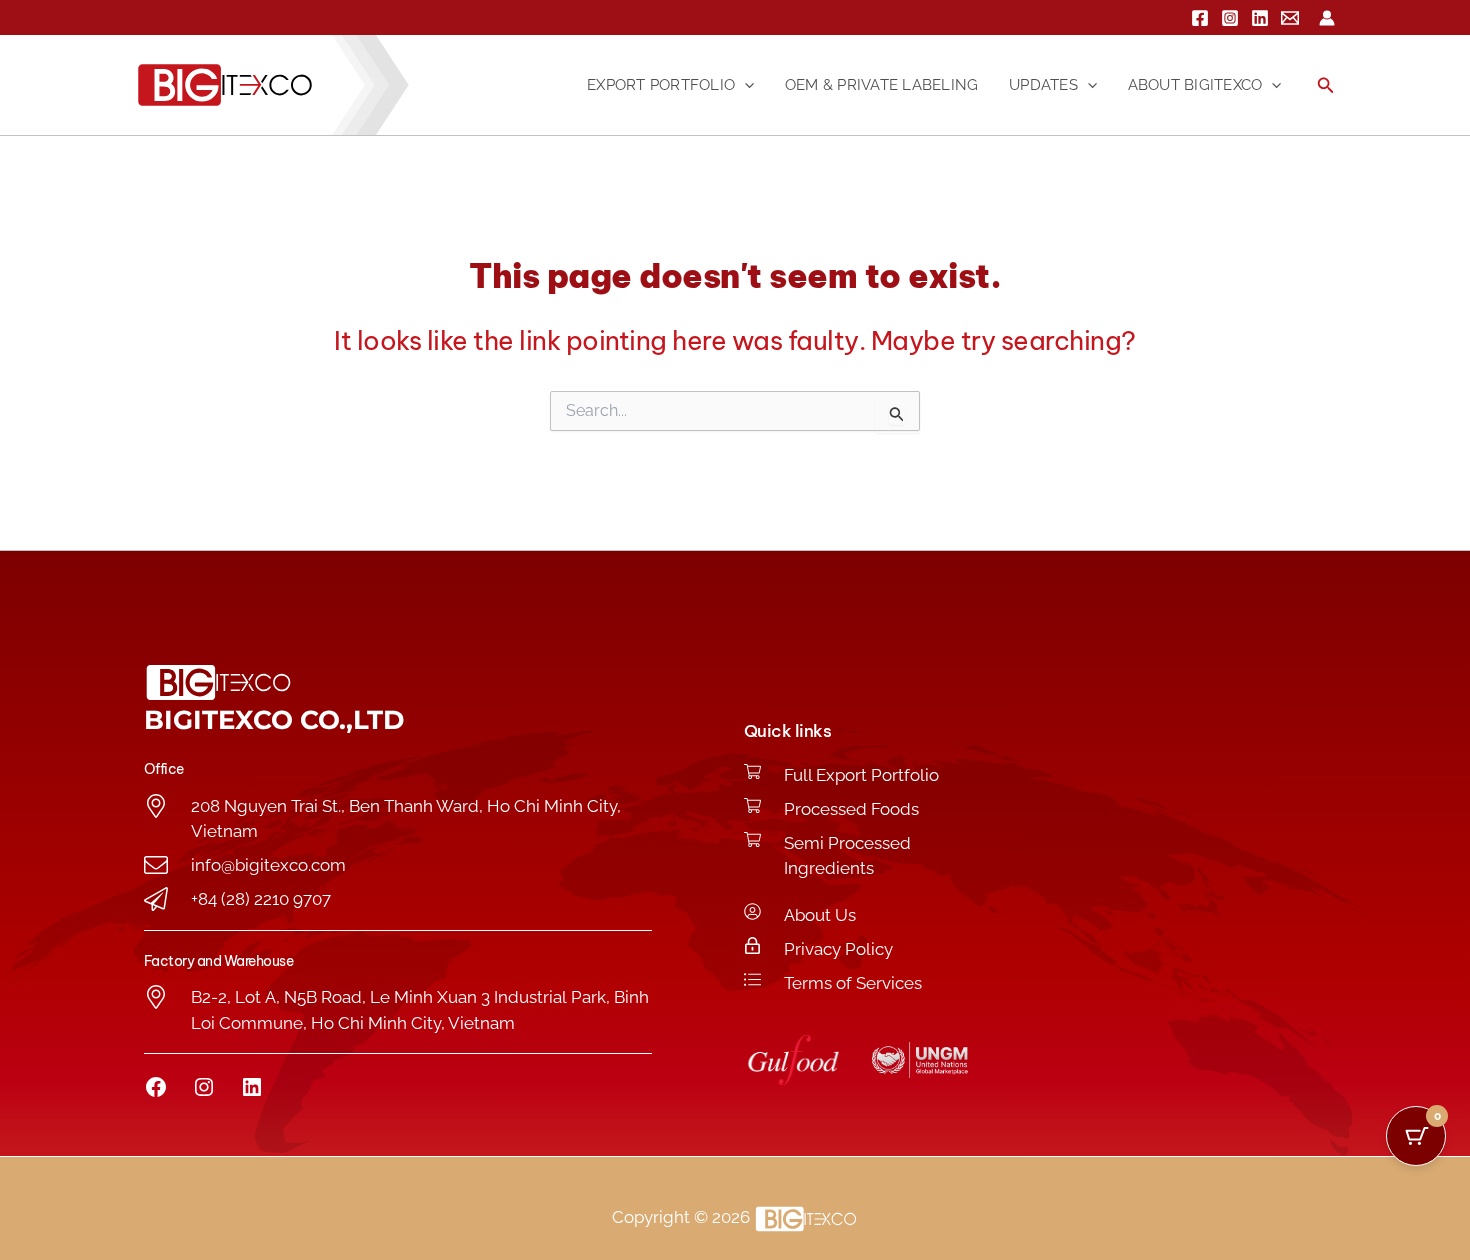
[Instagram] (1230, 18)
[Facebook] (1200, 18)
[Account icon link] (1327, 18)
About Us (820, 915)
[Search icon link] (1326, 87)
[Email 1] (1290, 18)
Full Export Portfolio (861, 775)
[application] (744, 85)
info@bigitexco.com (268, 865)
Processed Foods (851, 809)
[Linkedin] (1260, 18)
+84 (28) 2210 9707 (261, 899)
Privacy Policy (838, 949)
